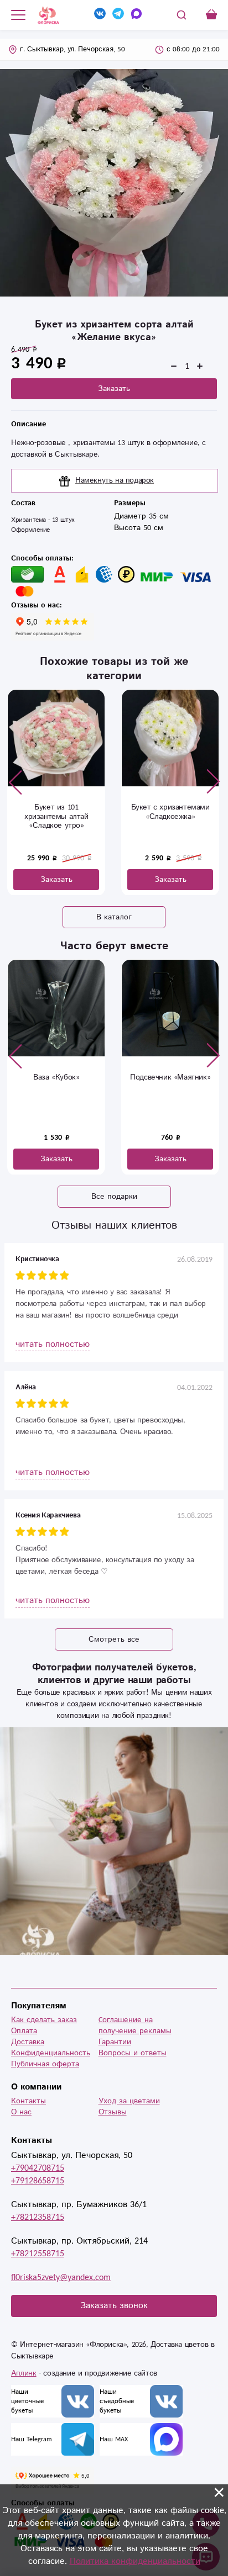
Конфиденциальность (51, 2053)
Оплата (24, 2031)
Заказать (114, 389)
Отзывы (113, 2112)
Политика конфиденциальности (135, 2561)
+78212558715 (38, 2254)
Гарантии (115, 2042)
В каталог (114, 917)
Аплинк (24, 2373)
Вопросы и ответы (133, 2053)
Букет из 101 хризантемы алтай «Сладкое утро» (56, 817)
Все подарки (114, 1197)
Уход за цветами (129, 2101)
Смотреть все (114, 1639)
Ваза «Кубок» (56, 1077)
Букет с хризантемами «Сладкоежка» (170, 812)
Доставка (28, 2042)
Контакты (28, 2101)
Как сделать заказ (44, 2020)
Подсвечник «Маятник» (170, 1077)
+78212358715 (38, 2217)
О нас (21, 2112)
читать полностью (53, 1344)
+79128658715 (38, 2181)
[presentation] (15, 782)
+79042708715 (38, 2168)
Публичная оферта (45, 2064)
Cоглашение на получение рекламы (135, 2025)
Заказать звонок (114, 2306)
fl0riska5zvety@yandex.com (61, 2278)
